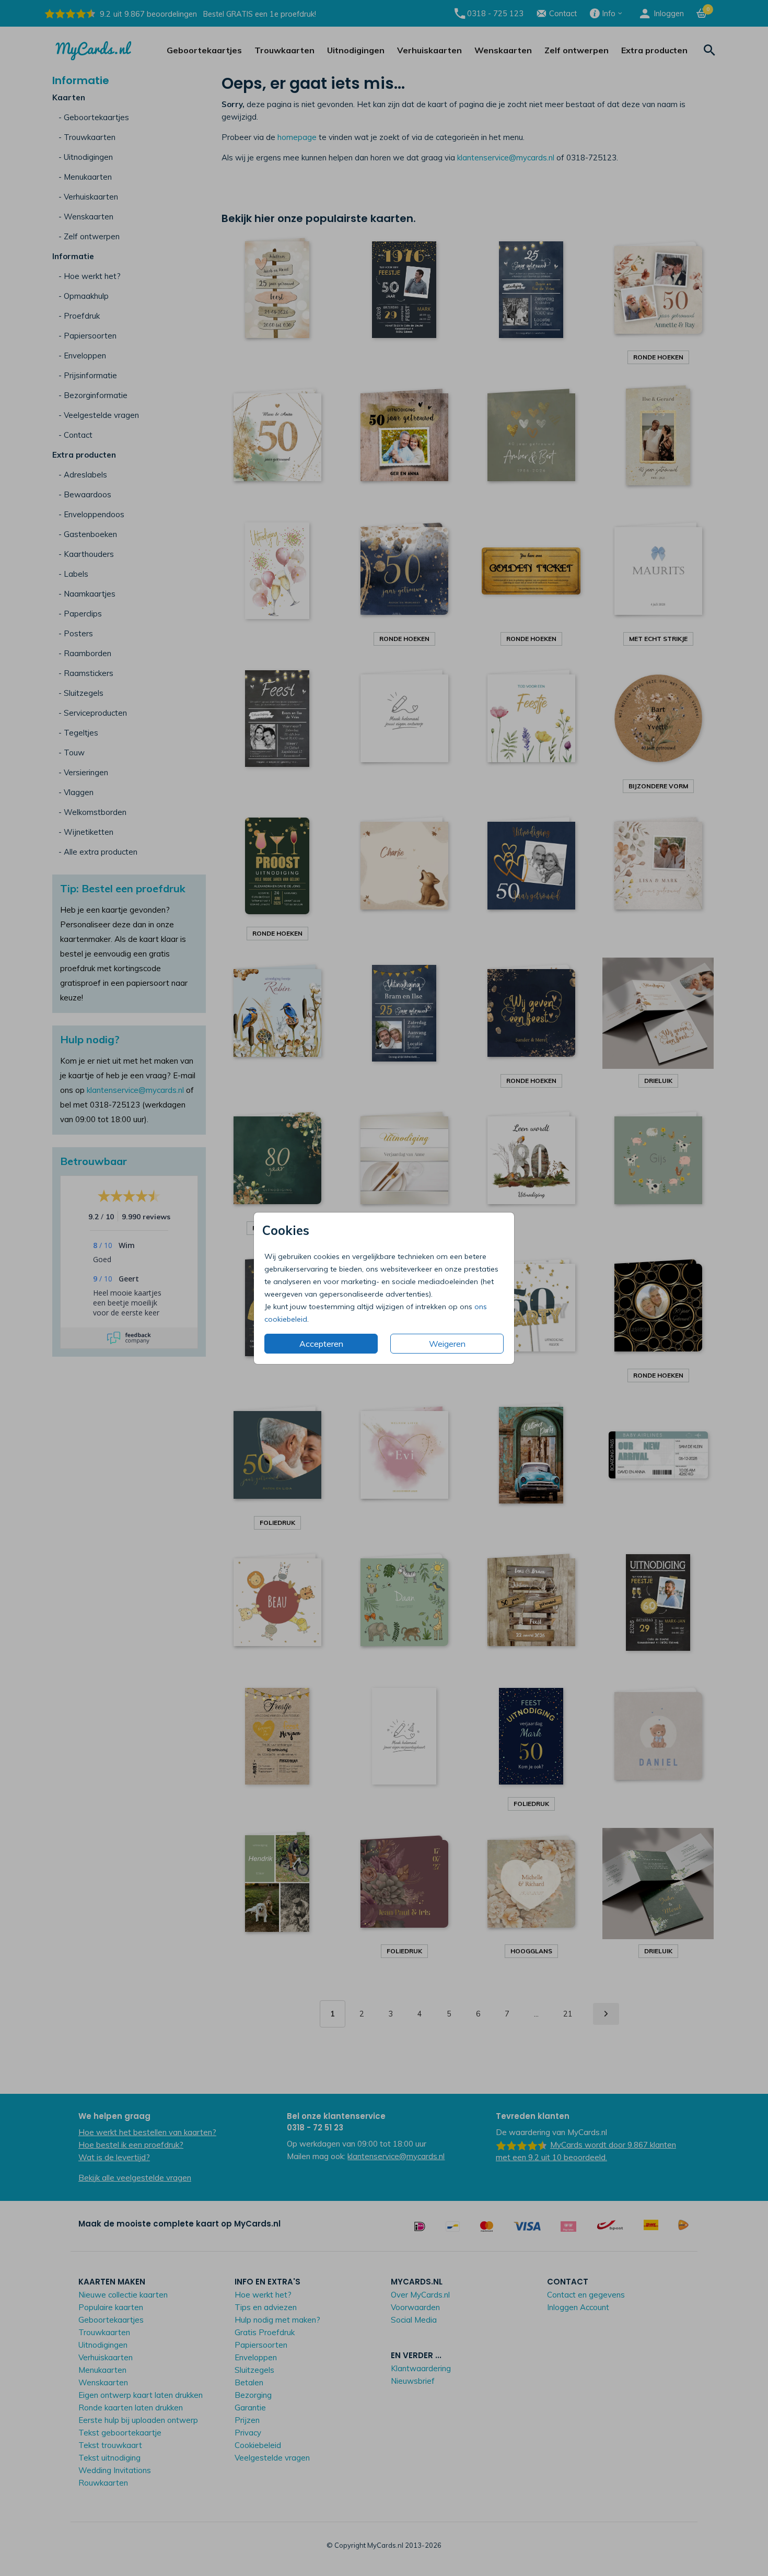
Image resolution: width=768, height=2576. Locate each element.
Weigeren (447, 1344)
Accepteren (321, 1344)
